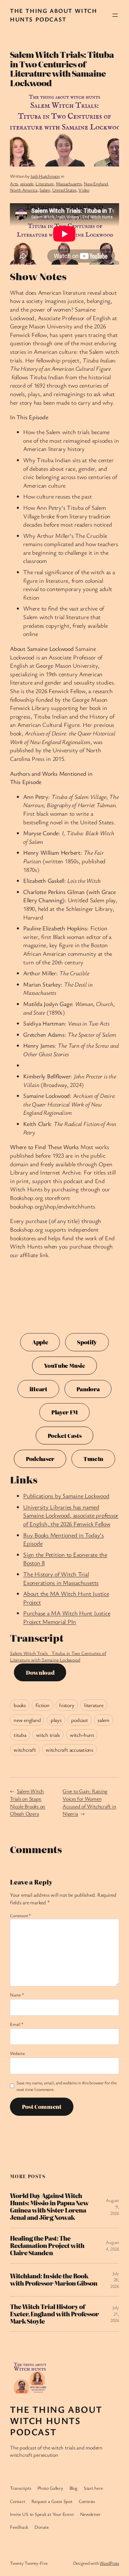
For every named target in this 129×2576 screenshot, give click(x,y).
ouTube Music (64, 1365)
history (67, 1705)
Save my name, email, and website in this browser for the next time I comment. (67, 2086)
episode (27, 184)
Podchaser (40, 1459)
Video (84, 190)
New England (96, 184)
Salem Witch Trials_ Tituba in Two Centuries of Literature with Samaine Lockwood (58, 1656)
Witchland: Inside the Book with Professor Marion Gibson (54, 2280)
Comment (21, 1915)
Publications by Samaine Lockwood (66, 1496)
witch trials (48, 1735)
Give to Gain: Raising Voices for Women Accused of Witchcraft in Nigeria (89, 1802)
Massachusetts (69, 184)
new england (27, 1720)
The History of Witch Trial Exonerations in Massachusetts (61, 1578)
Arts (14, 184)
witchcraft (25, 1750)
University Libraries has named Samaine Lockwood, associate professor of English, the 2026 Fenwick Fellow (71, 1515)
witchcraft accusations (69, 1750)
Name (17, 1995)
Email (17, 2024)
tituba (20, 1735)
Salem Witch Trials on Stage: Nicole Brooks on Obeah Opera (28, 1802)
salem (104, 1720)
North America (24, 190)
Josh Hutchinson (45, 176)
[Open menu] (115, 15)
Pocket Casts (65, 1436)
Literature (44, 184)
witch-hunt (82, 1735)
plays (56, 1720)
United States (64, 190)
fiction (42, 1705)
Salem (45, 190)
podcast (79, 1720)
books (20, 1705)
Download (40, 1672)
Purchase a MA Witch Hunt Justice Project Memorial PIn (67, 1617)
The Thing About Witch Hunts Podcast (54, 15)
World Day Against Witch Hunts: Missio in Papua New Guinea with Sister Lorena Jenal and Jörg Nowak (49, 2207)
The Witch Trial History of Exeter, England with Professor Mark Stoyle (54, 2314)
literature (94, 1705)
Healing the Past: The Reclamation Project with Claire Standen (47, 2246)
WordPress (109, 2563)
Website (17, 2053)
